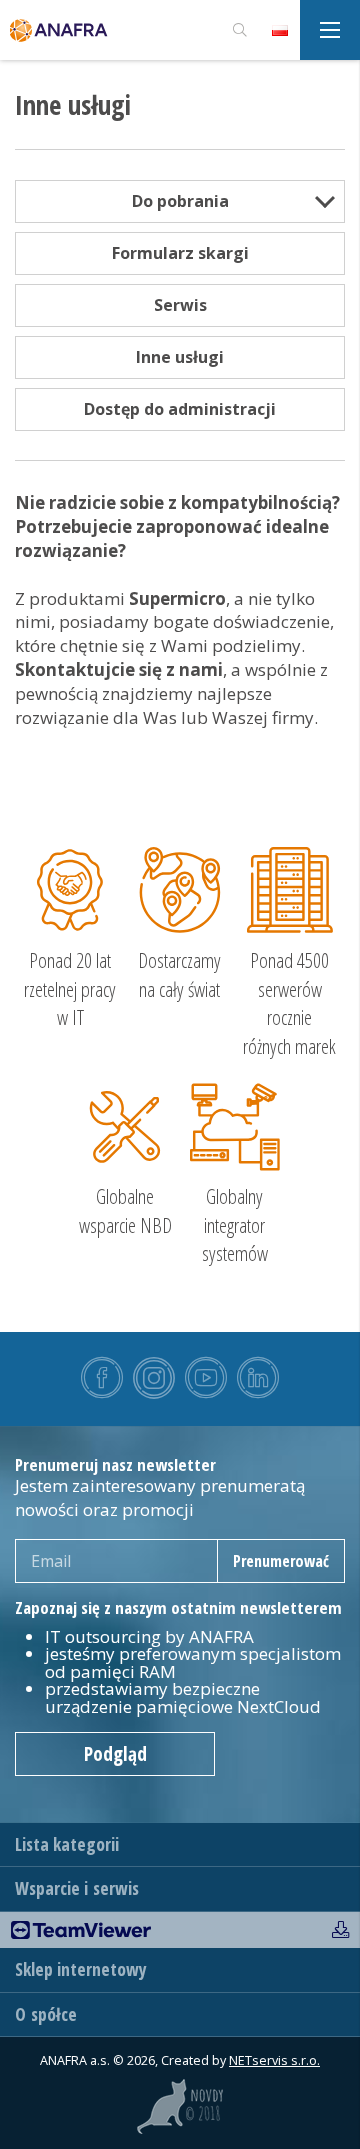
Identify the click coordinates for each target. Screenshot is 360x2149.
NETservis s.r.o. (274, 2060)
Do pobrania (180, 201)
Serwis (180, 305)
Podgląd (115, 1754)
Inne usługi (180, 357)
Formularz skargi (180, 253)
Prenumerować (281, 1561)
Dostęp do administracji (180, 409)
